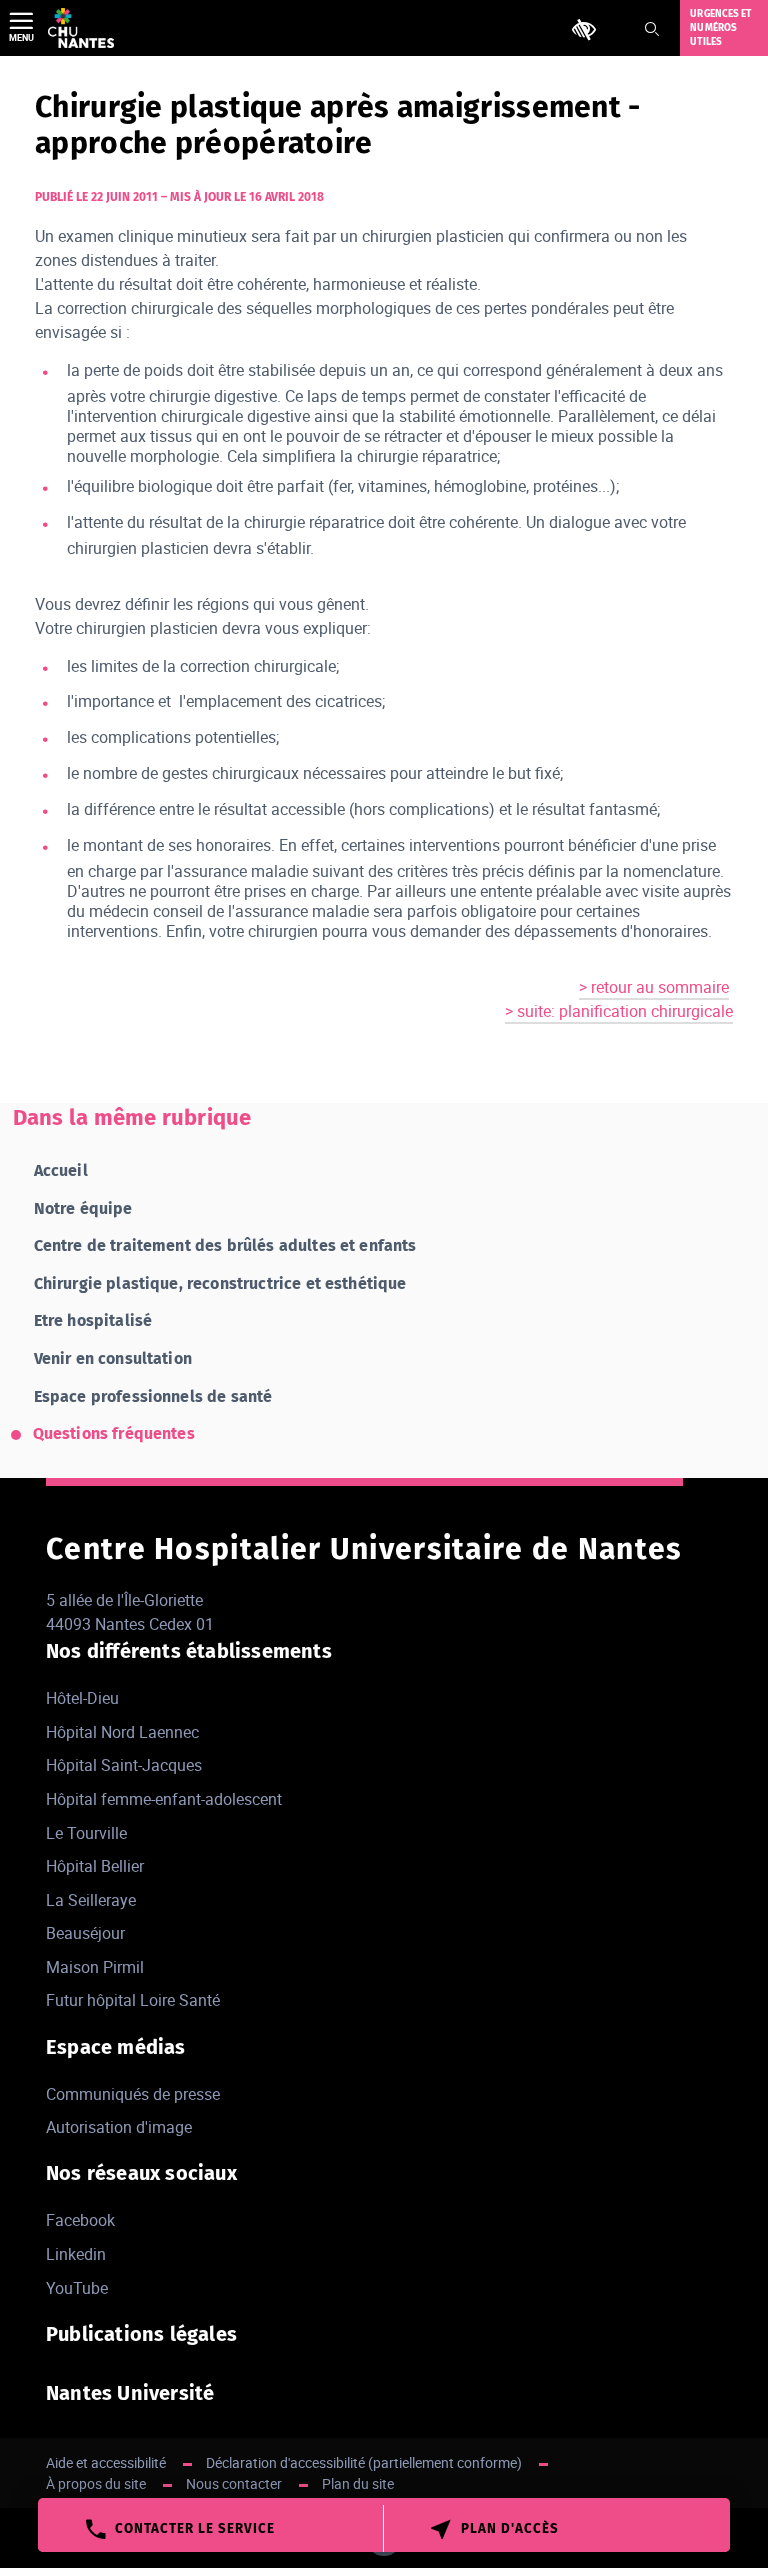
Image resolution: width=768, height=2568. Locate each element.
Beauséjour (85, 1933)
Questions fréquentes (114, 1433)
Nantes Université (130, 2393)
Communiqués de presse (133, 2094)
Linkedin (76, 2254)
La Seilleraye (91, 1900)
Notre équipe (83, 1208)
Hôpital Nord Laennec (122, 1732)
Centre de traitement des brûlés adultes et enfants (225, 1245)
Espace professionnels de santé (153, 1396)
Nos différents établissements (189, 1651)
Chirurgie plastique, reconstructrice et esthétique (220, 1283)
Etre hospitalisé (93, 1320)
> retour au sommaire (654, 987)
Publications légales (141, 2334)
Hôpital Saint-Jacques (124, 1765)
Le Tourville (86, 1833)
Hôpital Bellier (95, 1866)
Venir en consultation (113, 1358)
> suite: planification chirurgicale (619, 1011)
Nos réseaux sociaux (141, 2173)
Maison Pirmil (95, 1967)
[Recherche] (652, 29)
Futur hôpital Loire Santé (133, 2000)
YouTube (77, 2288)
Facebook (80, 2220)
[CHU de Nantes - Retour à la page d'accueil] (81, 28)
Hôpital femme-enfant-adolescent (164, 1799)
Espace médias (116, 2047)
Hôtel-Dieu (82, 1698)
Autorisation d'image (119, 2127)
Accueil (61, 1170)
